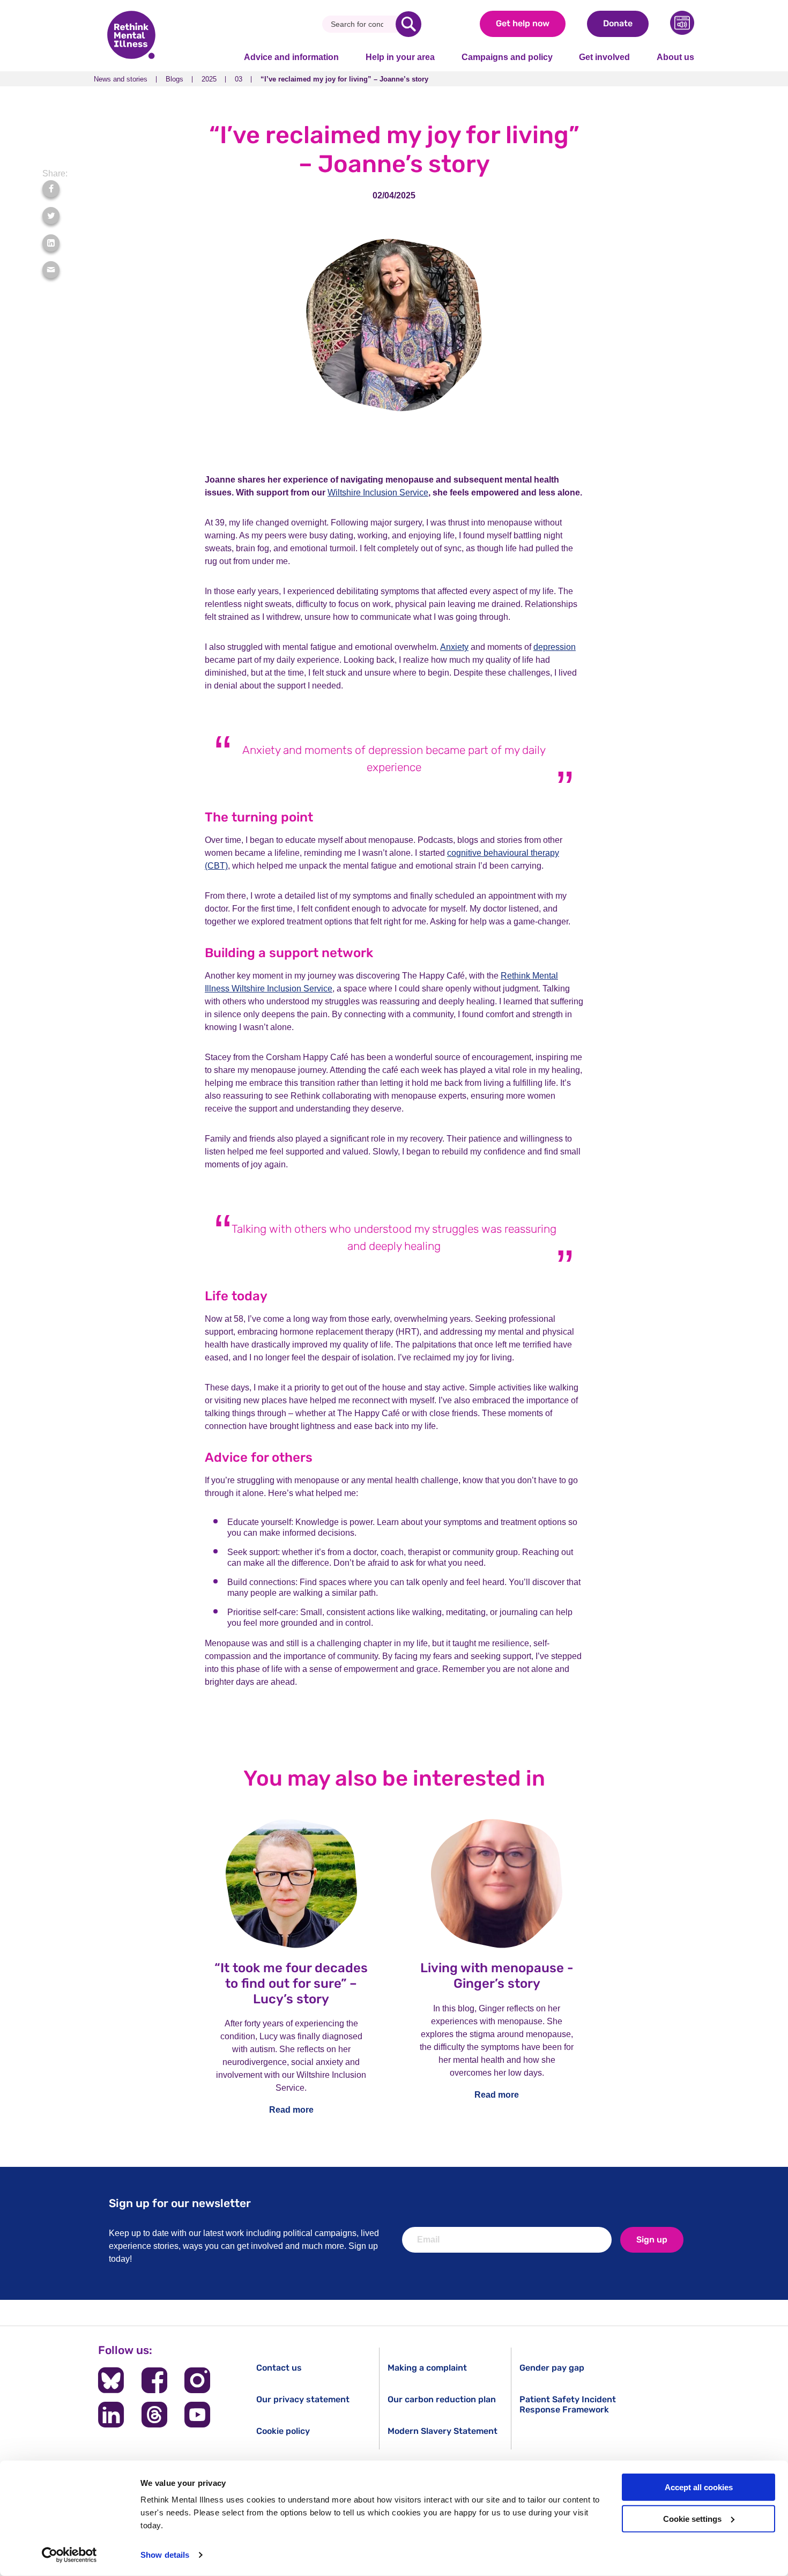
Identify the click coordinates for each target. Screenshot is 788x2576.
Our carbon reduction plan (442, 2399)
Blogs (174, 79)
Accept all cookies (699, 2487)
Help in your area (400, 57)
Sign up (652, 2240)
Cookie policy (283, 2431)
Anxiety (454, 647)
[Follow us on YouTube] (197, 2415)
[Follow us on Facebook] (154, 2380)
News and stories (121, 79)
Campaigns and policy (507, 57)
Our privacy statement (303, 2399)
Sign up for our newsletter (180, 2203)
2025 (209, 79)
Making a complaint (427, 2368)
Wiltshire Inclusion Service (378, 493)
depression (555, 647)
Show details (165, 2555)
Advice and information (291, 57)
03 (239, 79)
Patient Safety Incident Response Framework (568, 2404)
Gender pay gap (552, 2368)
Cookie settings (692, 2519)
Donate (618, 23)
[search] (408, 24)
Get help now (523, 23)
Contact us (279, 2368)
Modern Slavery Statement (443, 2431)
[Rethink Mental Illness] (131, 36)
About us (675, 57)
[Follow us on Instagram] (197, 2380)
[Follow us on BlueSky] (111, 2380)
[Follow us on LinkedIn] (111, 2415)
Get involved (604, 57)
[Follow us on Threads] (154, 2415)
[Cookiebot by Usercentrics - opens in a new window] (69, 2555)
